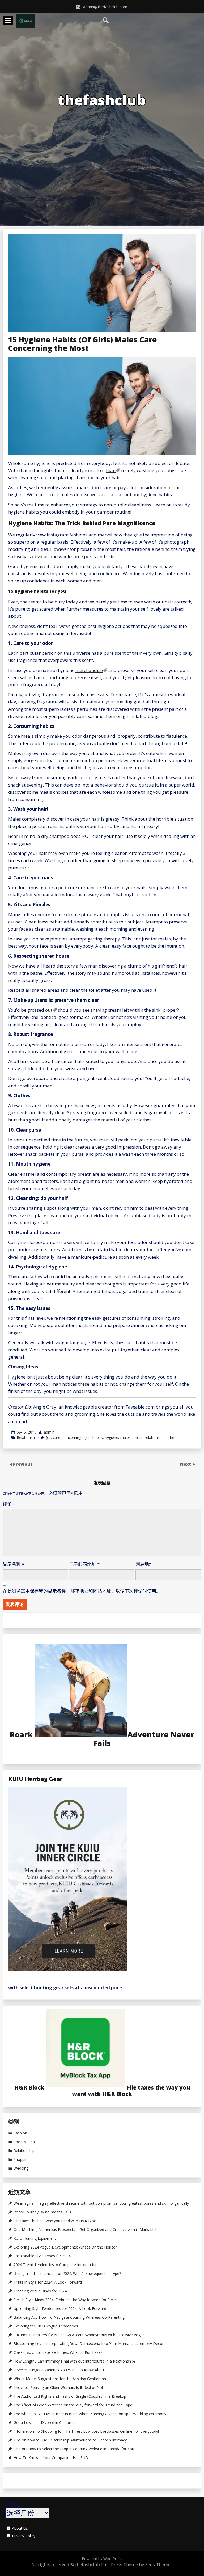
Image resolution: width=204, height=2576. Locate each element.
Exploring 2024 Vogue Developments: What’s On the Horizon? (66, 2247)
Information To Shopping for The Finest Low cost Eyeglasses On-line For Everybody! (86, 2431)
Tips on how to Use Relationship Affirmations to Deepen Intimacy (70, 2440)
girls (87, 1437)
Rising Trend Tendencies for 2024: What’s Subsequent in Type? (67, 2274)
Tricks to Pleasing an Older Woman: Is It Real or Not (58, 2388)
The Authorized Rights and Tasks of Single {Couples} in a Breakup (70, 2396)
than (111, 470)
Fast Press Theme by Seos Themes (137, 2564)
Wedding (21, 2168)
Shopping (22, 2159)
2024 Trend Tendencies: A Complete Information (56, 2265)
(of (48, 1437)
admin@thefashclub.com (105, 7)
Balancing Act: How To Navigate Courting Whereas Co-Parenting (69, 2317)
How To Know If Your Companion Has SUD (51, 2458)
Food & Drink (25, 2142)
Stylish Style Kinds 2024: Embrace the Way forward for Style (65, 2300)
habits (98, 1437)
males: (126, 1437)
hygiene (112, 1437)
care (57, 1437)
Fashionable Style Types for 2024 (42, 2256)
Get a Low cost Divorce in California (44, 2423)
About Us (20, 2528)
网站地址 (144, 1564)
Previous (23, 1464)
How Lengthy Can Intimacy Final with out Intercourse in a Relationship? (75, 2361)
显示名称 (13, 1564)
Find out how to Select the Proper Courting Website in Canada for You (74, 2449)
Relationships (28, 1437)
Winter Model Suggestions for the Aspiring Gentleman (60, 2379)
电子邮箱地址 (84, 1564)
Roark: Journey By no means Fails (42, 2212)
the (171, 1437)
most (138, 1437)
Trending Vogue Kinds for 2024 (40, 2291)
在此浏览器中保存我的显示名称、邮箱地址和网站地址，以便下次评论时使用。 (82, 1591)
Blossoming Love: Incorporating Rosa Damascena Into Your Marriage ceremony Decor (89, 2344)
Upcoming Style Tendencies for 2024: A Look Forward (60, 2309)
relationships (156, 1437)
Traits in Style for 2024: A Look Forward (48, 2282)
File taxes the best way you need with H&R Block (56, 2221)
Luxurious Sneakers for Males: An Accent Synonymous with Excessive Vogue (79, 2335)
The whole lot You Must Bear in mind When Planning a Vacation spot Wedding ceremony (90, 2414)
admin (49, 1432)
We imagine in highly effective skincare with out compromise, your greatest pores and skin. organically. (102, 2203)
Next (186, 1464)
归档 (12, 2505)
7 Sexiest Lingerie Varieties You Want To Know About (60, 2370)
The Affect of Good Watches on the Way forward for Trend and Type (73, 2405)
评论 (9, 1504)
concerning (72, 1437)
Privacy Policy (24, 2536)
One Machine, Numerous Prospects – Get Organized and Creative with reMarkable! (85, 2230)
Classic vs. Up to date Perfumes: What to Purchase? (58, 2352)
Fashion (20, 2133)
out (49, 1010)
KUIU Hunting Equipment (35, 2238)
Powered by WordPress (102, 2559)
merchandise (89, 670)
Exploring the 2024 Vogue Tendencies (46, 2326)
